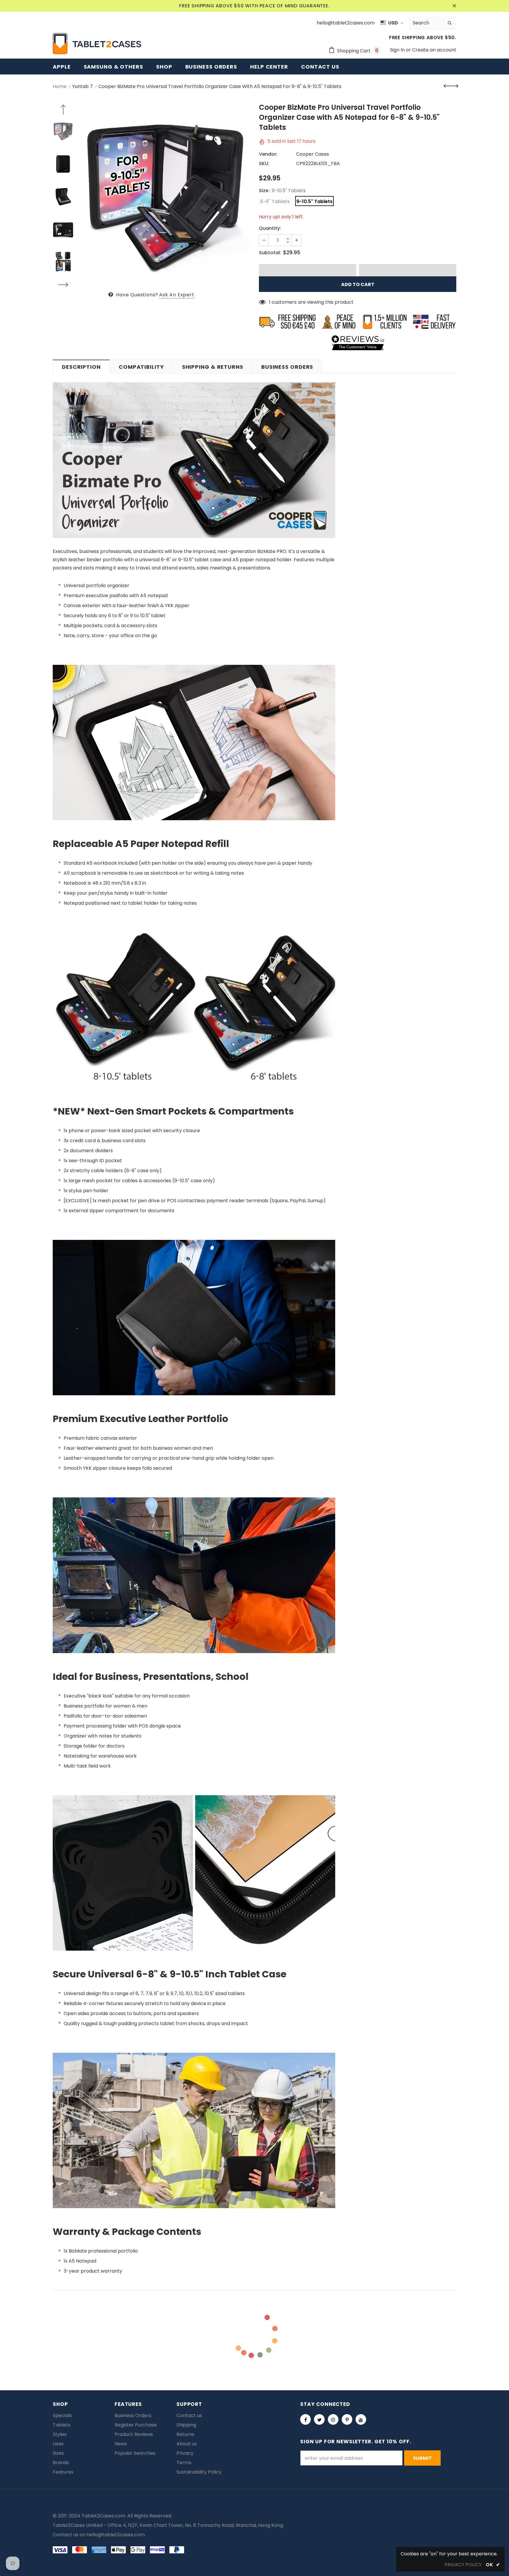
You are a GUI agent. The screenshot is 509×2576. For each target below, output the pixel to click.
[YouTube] (361, 2419)
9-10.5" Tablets (314, 201)
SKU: (264, 163)
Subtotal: (270, 253)
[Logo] (97, 44)
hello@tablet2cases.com (116, 2535)
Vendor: (268, 154)
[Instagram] (333, 2419)
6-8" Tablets (275, 201)
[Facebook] (305, 2419)
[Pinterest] (347, 2419)
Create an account (434, 50)
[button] (308, 270)
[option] (165, 197)
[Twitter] (319, 2419)
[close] (454, 6)
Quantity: (270, 228)
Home (60, 86)
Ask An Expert (177, 295)
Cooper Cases (313, 154)
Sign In (398, 50)
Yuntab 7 (82, 86)
